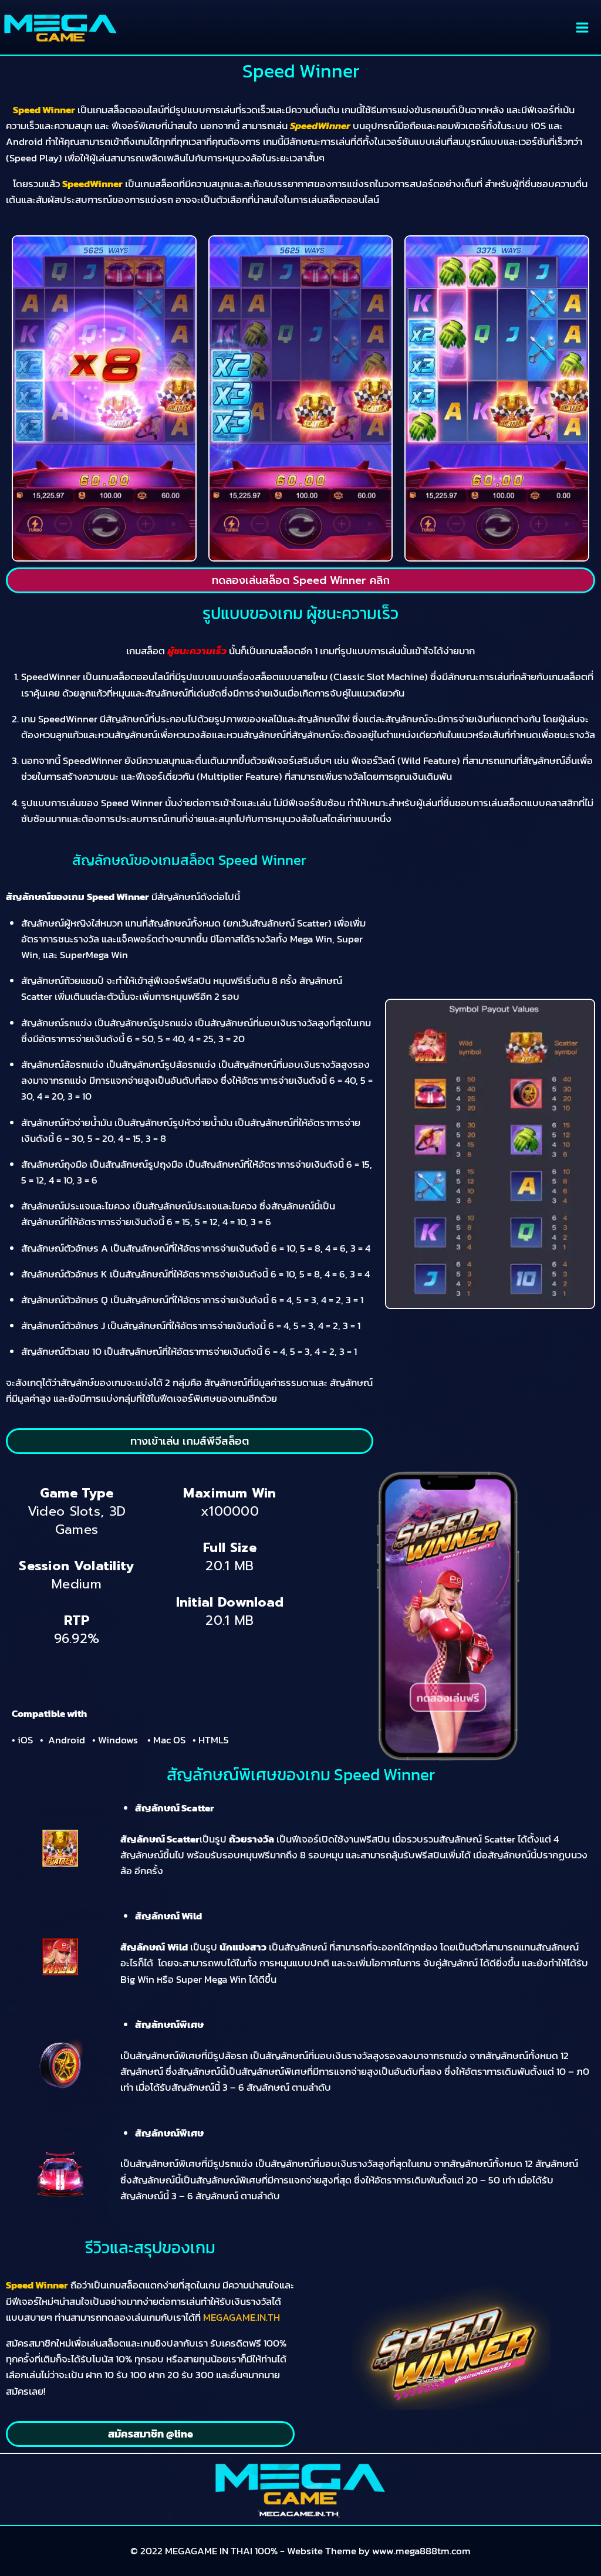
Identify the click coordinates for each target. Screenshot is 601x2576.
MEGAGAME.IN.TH (242, 2317)
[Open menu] (582, 27)
